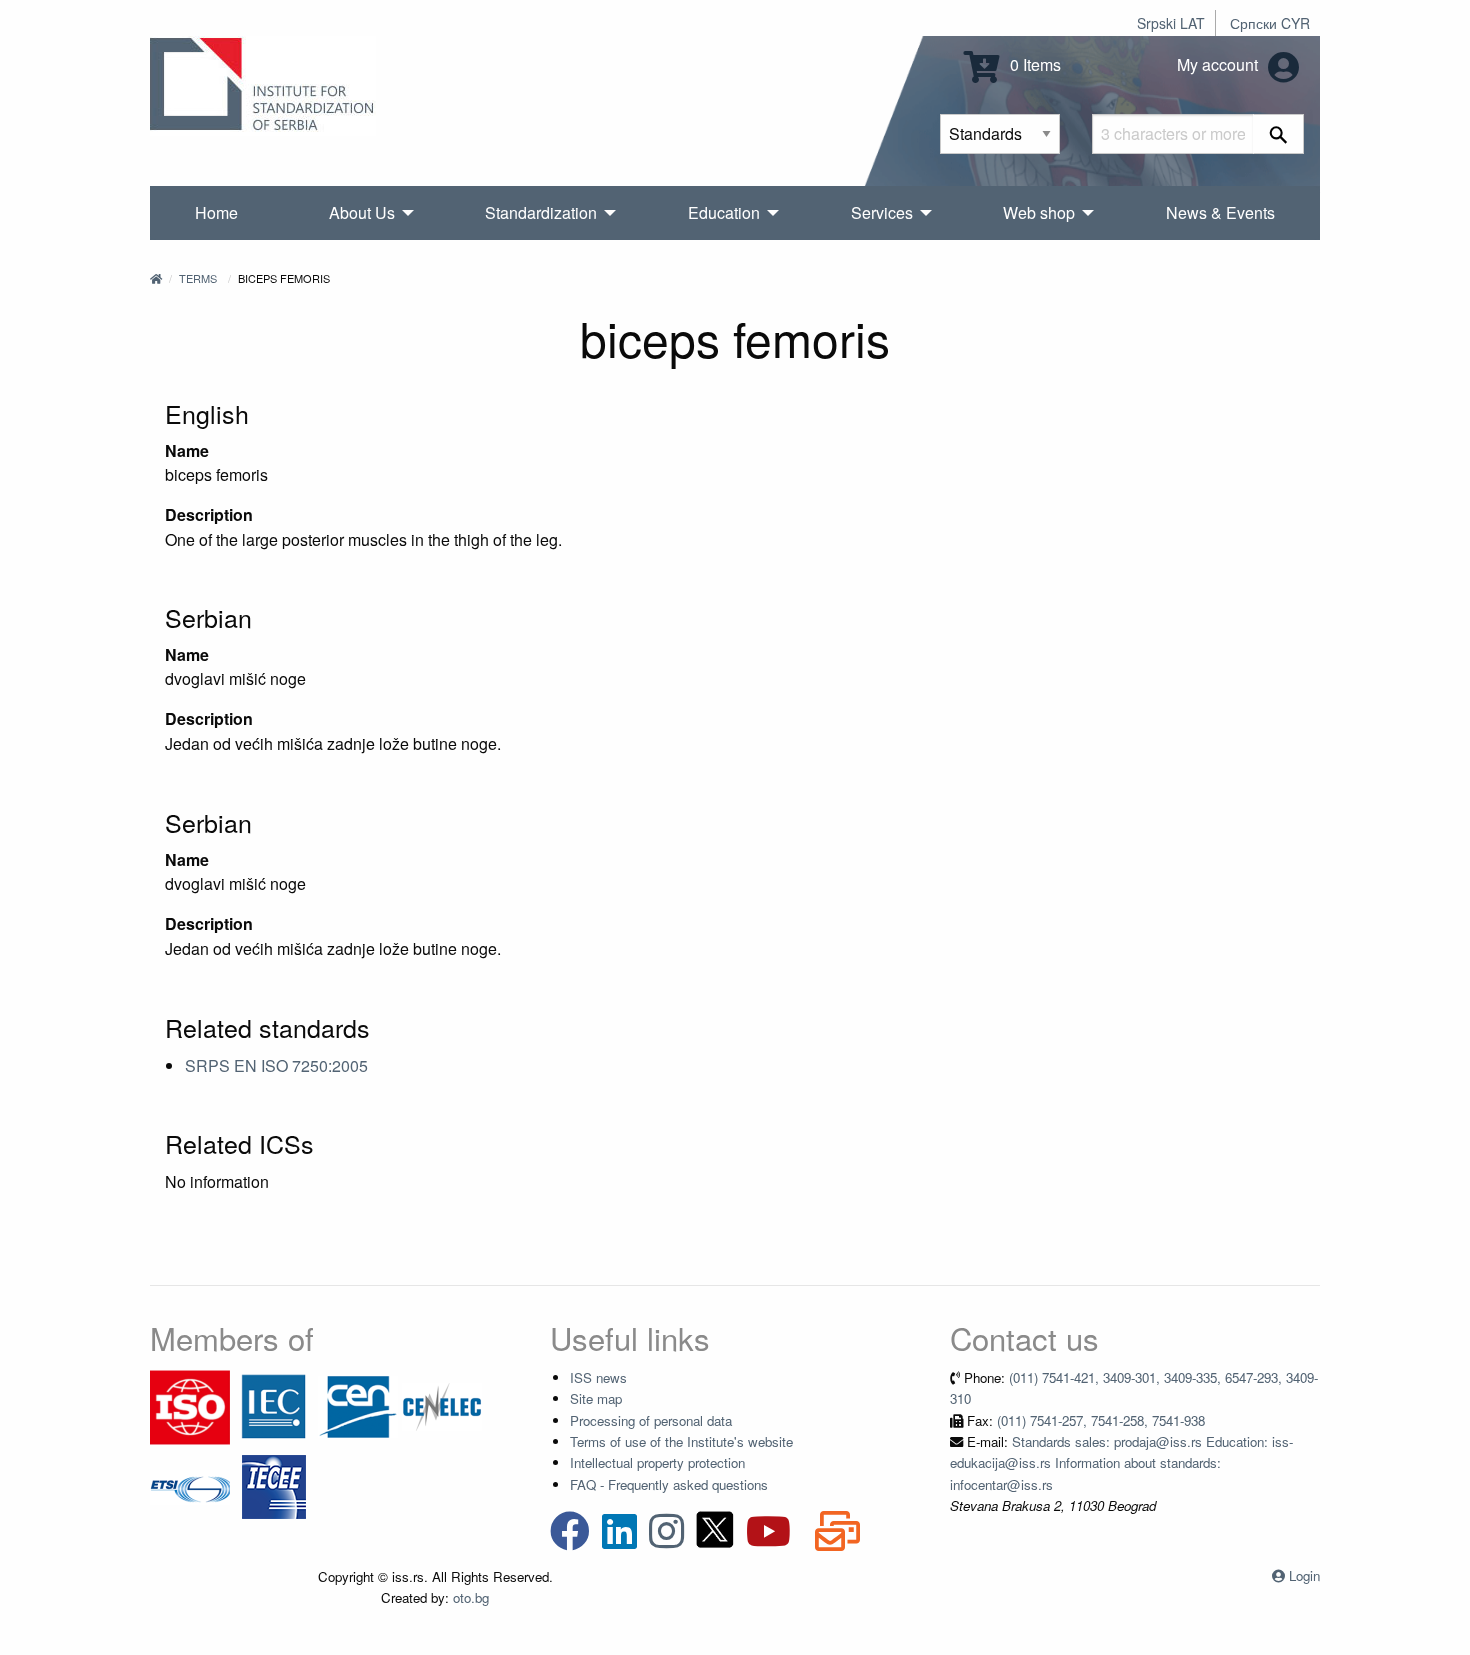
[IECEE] (274, 1485)
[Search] (1278, 134)
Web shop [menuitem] (1039, 212)
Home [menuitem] (216, 212)
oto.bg (471, 1597)
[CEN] (358, 1405)
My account (1219, 64)
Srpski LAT (1171, 23)
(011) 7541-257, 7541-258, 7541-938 (1101, 1420)
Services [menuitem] (882, 212)
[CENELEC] (442, 1405)
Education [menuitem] (724, 212)
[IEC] (274, 1405)
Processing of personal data (651, 1420)
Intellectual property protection (657, 1462)
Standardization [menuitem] (541, 212)
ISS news (598, 1377)
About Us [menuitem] (362, 212)
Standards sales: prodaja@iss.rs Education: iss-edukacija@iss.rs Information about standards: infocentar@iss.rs (1121, 1463)
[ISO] (190, 1405)
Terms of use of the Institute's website (681, 1441)
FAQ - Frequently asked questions (669, 1484)
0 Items (1033, 64)
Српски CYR (1270, 23)
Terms (198, 278)
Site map (596, 1398)
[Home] (156, 278)
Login (1304, 1575)
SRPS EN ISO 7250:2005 (276, 1065)
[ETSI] (190, 1485)
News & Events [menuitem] (1220, 212)
